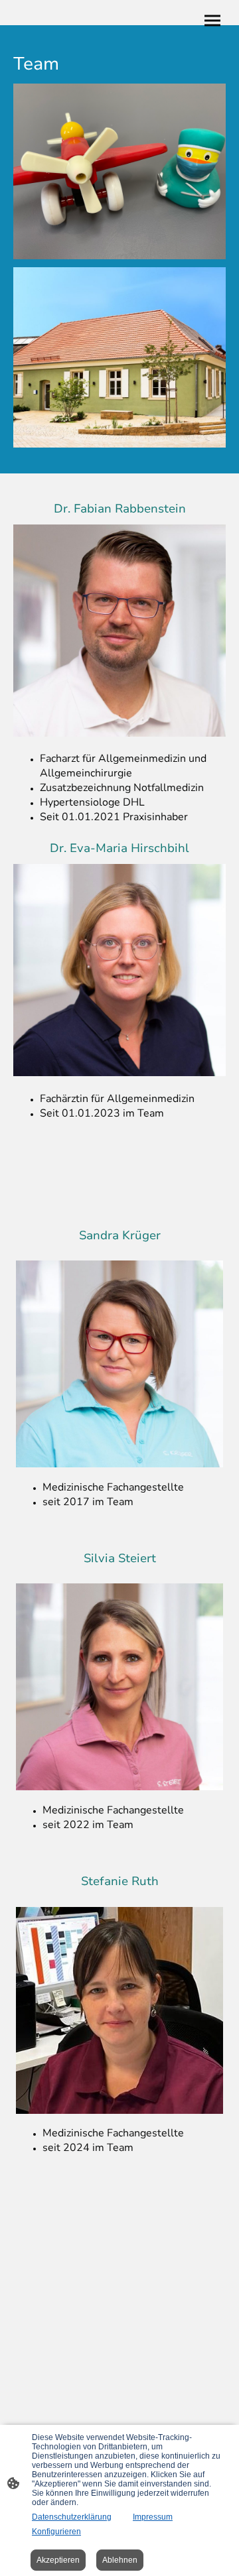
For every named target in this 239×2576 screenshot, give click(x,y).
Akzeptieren (58, 2560)
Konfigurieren (56, 2532)
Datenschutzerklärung (72, 2517)
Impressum (153, 2517)
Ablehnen (120, 2560)
